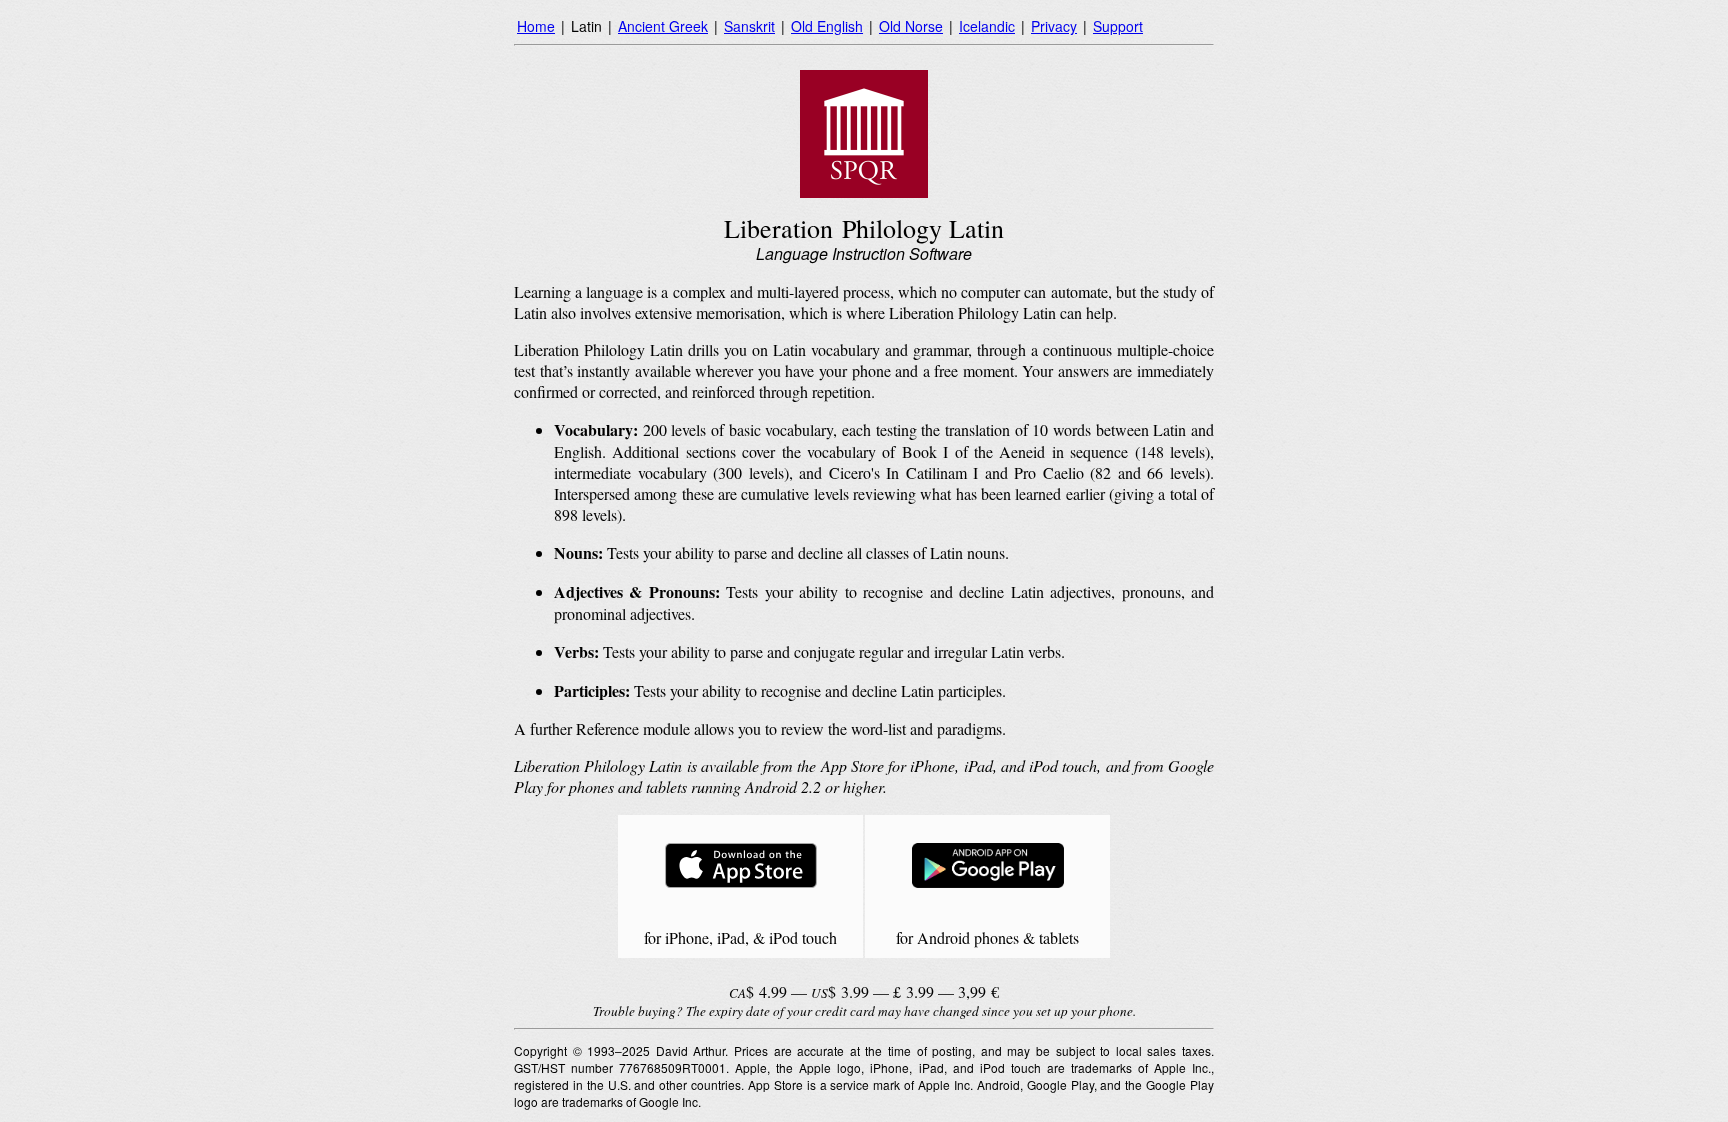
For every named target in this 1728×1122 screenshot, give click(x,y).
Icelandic (987, 26)
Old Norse (911, 26)
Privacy (1054, 26)
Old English (827, 26)
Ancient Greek (663, 26)
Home (536, 26)
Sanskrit (749, 26)
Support (1118, 26)
